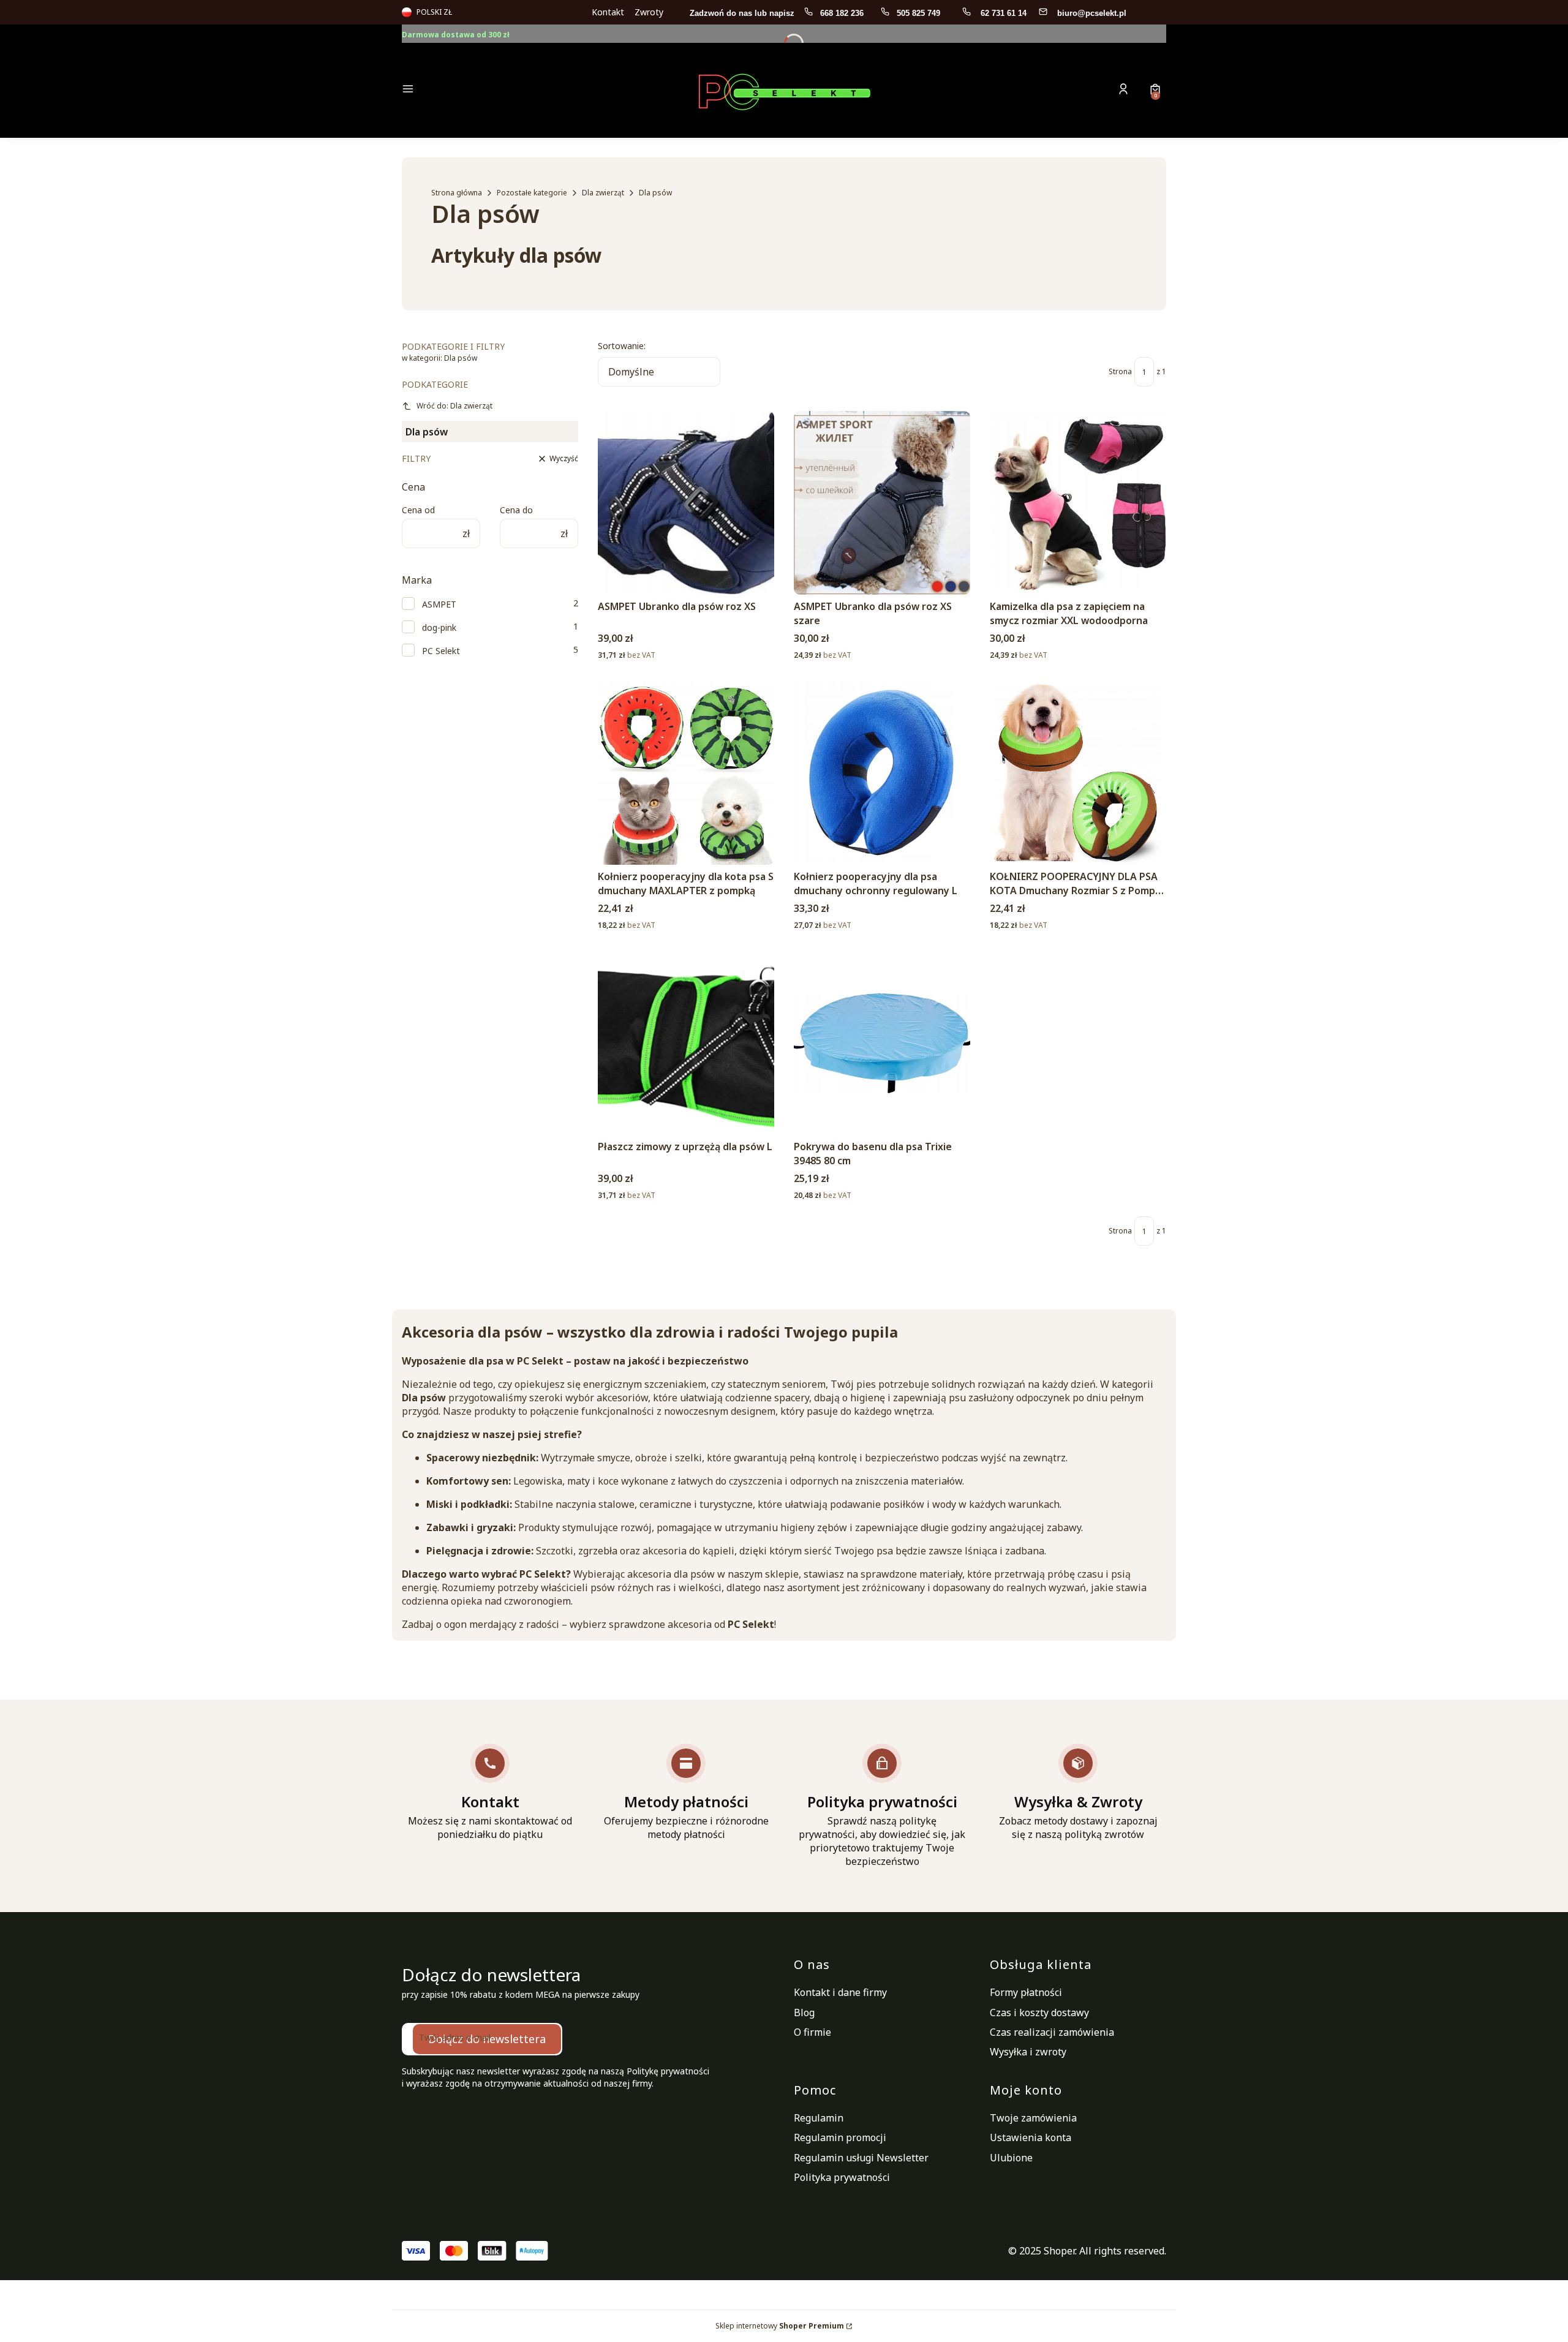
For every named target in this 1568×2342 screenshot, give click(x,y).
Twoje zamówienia (1033, 2118)
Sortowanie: (622, 346)
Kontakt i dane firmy (840, 1992)
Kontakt (608, 12)
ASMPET (439, 604)
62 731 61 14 (1004, 13)
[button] (492, 90)
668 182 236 (843, 13)
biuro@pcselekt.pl (1092, 13)
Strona (1120, 371)
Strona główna (457, 193)
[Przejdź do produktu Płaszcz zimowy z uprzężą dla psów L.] (686, 1043)
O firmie (812, 2032)
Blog (804, 2013)
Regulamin (819, 2118)
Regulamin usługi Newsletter (861, 2158)
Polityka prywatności (842, 2177)
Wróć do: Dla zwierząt (454, 406)
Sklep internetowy (780, 2326)
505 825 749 (920, 13)
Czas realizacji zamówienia (1052, 2032)
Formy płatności (1026, 1992)
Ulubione (1011, 2158)
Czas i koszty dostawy (1039, 2013)
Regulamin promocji (840, 2137)
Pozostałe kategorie (532, 193)
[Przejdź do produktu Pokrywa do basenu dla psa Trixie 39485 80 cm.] (882, 1043)
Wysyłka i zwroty (1028, 2052)
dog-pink (439, 627)
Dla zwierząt (603, 193)
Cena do (516, 510)
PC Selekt (441, 651)
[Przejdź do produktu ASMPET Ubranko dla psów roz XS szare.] (882, 503)
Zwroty (649, 12)
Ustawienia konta (1031, 2137)
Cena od (418, 510)
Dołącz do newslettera (487, 2039)
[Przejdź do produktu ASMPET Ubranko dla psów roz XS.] (686, 503)
